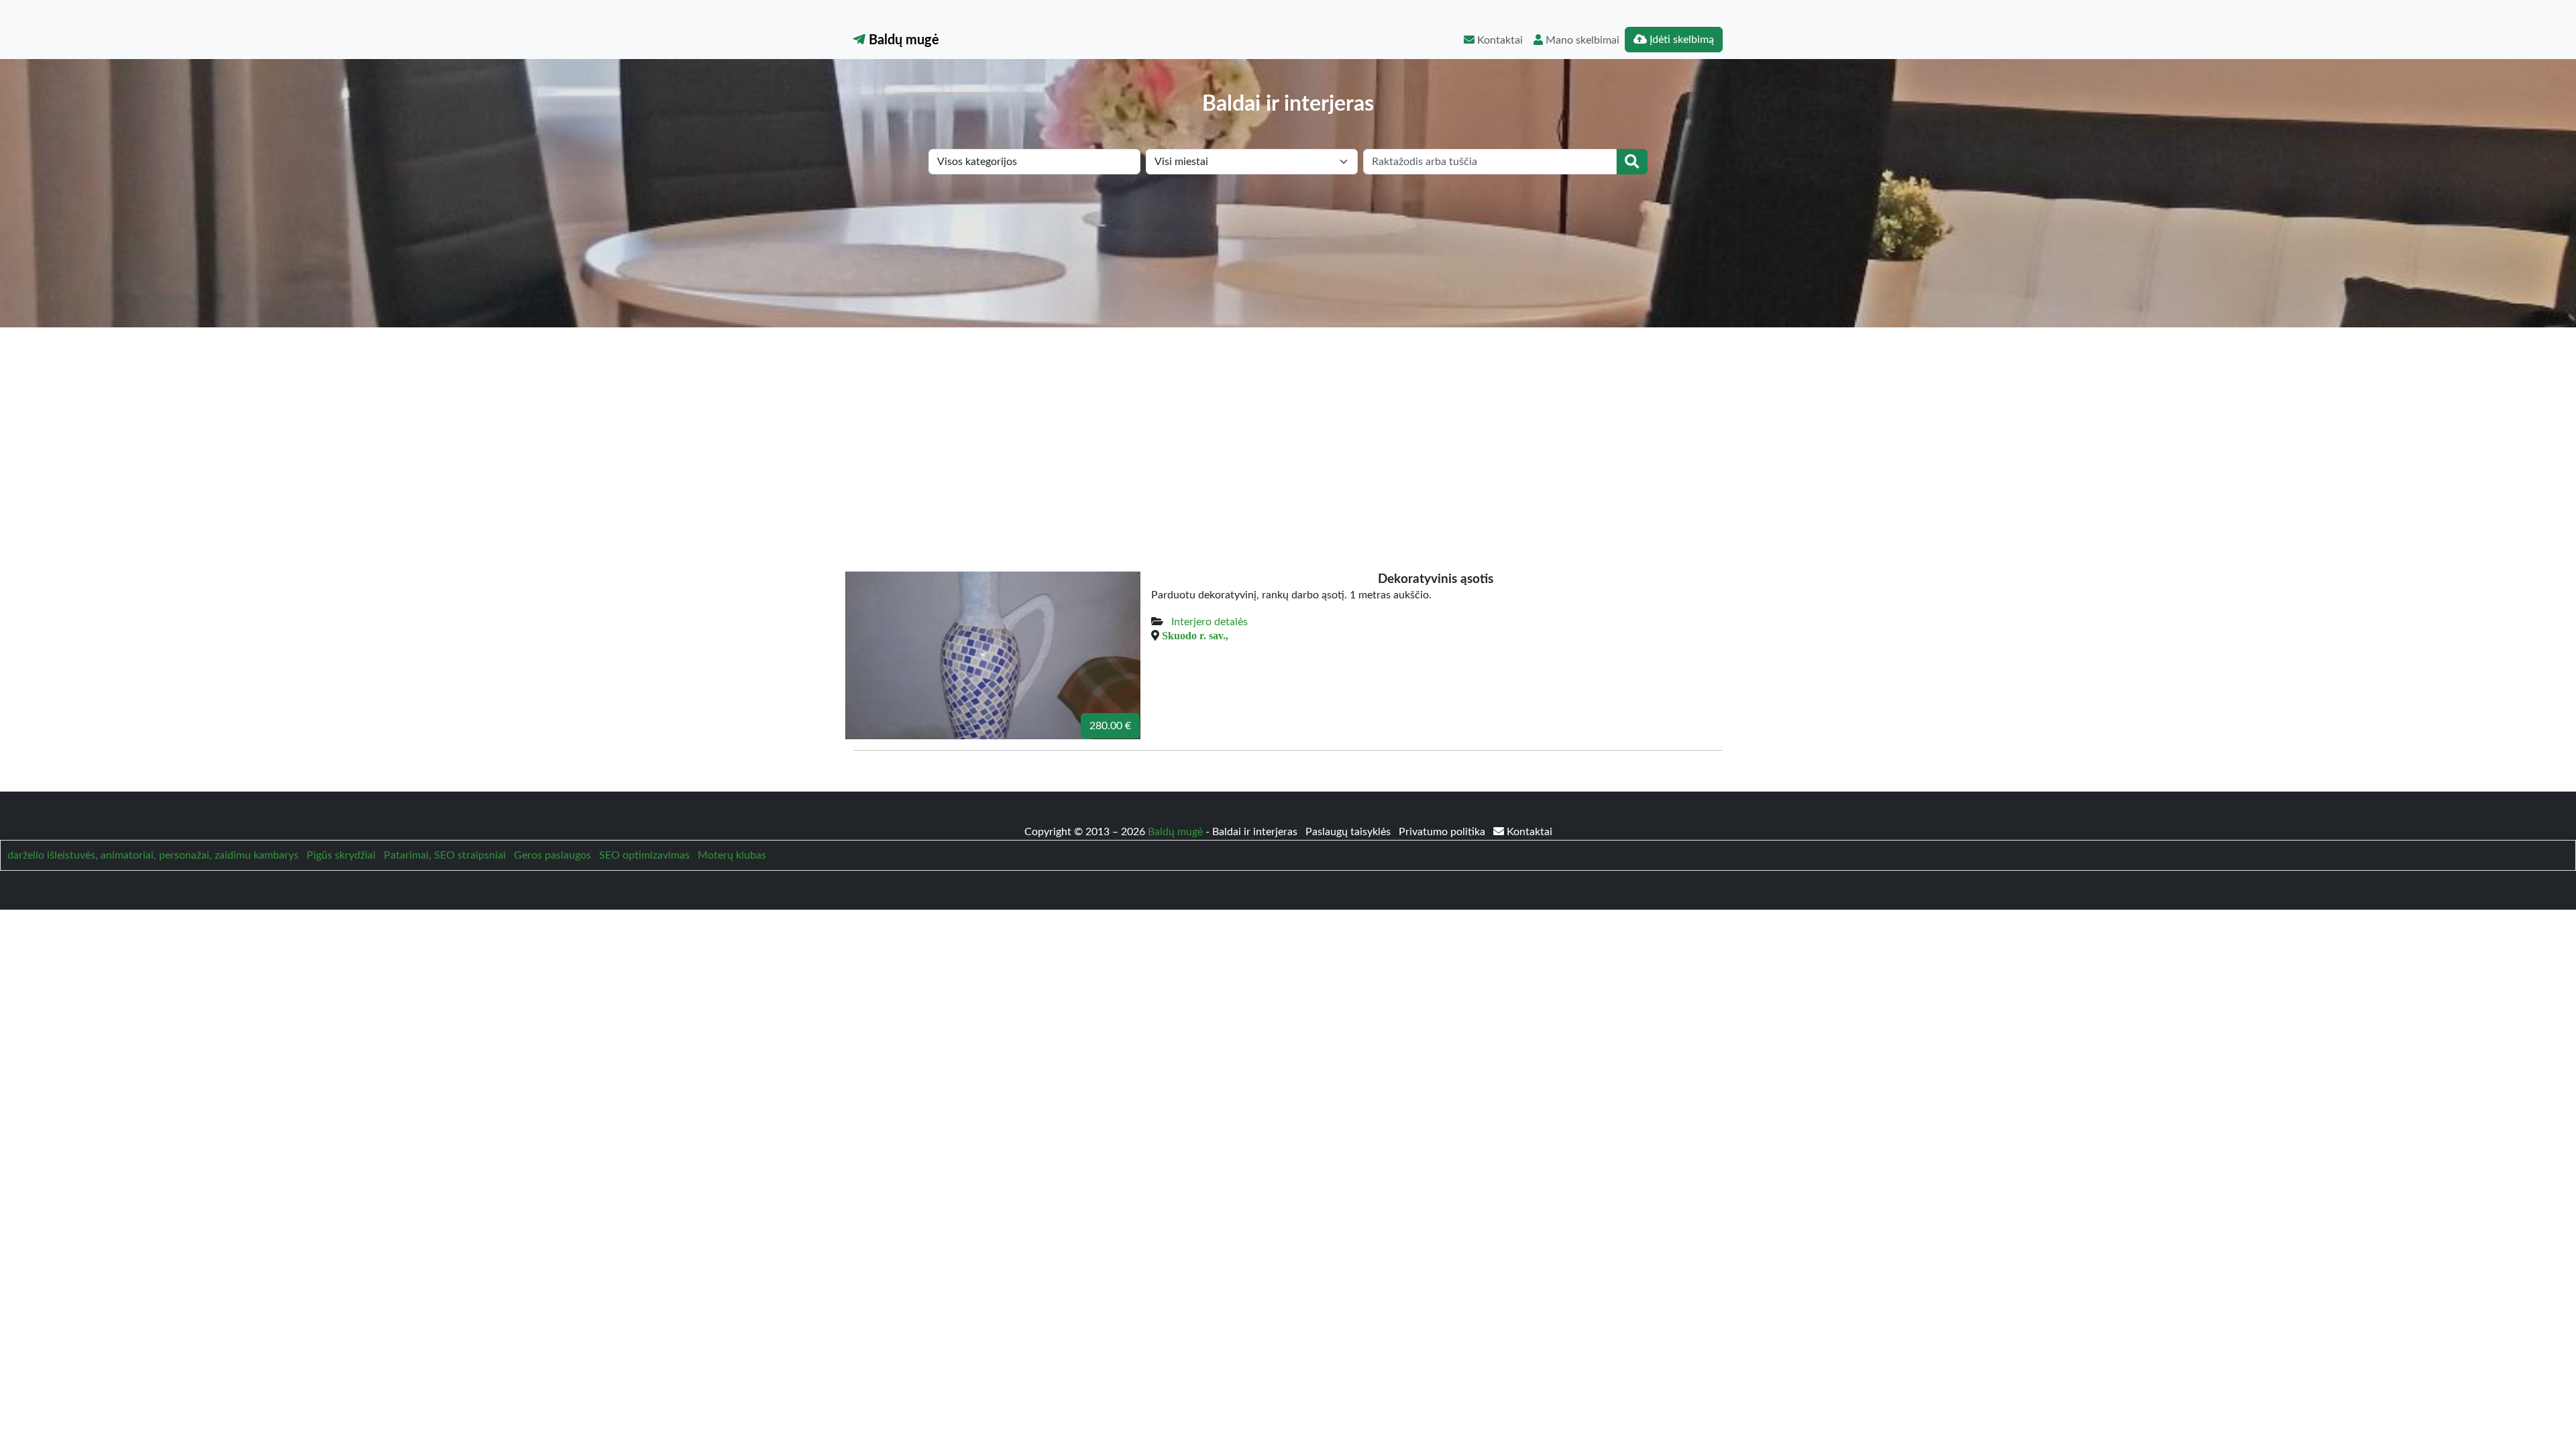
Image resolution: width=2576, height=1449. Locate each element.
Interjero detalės (1210, 622)
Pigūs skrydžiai (341, 855)
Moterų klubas (732, 855)
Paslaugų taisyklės (1349, 832)
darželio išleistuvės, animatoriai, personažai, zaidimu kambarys (153, 855)
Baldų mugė (902, 40)
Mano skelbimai (1581, 40)
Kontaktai (1499, 40)
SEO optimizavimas (644, 855)
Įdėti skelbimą (1680, 40)
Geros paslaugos (552, 855)
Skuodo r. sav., (1195, 635)
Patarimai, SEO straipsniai (445, 855)
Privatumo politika (1443, 832)
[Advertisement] (1288, 428)
